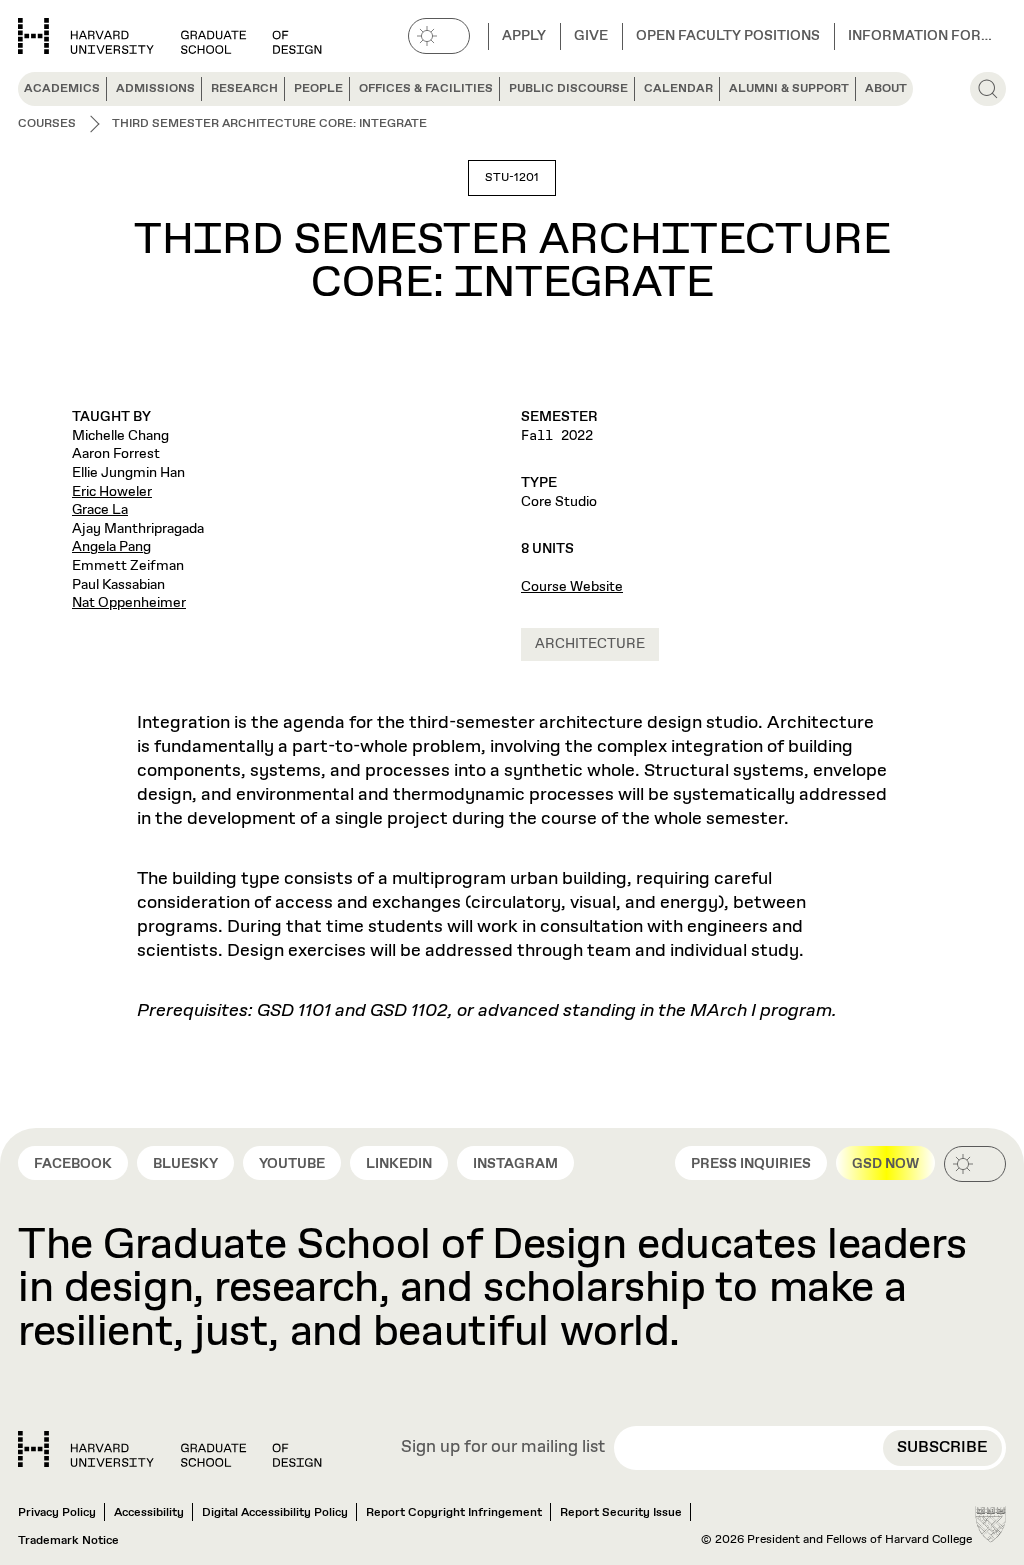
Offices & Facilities (426, 89)
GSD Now (885, 1164)
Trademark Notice (68, 1541)
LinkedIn (399, 1164)
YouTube (292, 1164)
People (318, 89)
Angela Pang (111, 547)
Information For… (920, 36)
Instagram (515, 1164)
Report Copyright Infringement (454, 1513)
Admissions (155, 89)
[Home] (170, 1449)
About (886, 89)
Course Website (572, 587)
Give (591, 36)
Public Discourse (568, 89)
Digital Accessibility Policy (275, 1513)
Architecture (590, 644)
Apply (524, 36)
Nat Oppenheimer (129, 603)
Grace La (100, 510)
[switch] (439, 36)
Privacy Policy (57, 1513)
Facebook (73, 1164)
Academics (62, 89)
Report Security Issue (621, 1513)
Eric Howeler (112, 492)
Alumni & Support (789, 89)
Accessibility (149, 1513)
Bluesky (185, 1164)
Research (244, 89)
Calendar (678, 89)
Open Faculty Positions (728, 36)
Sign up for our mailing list (503, 1448)
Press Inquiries (751, 1164)
